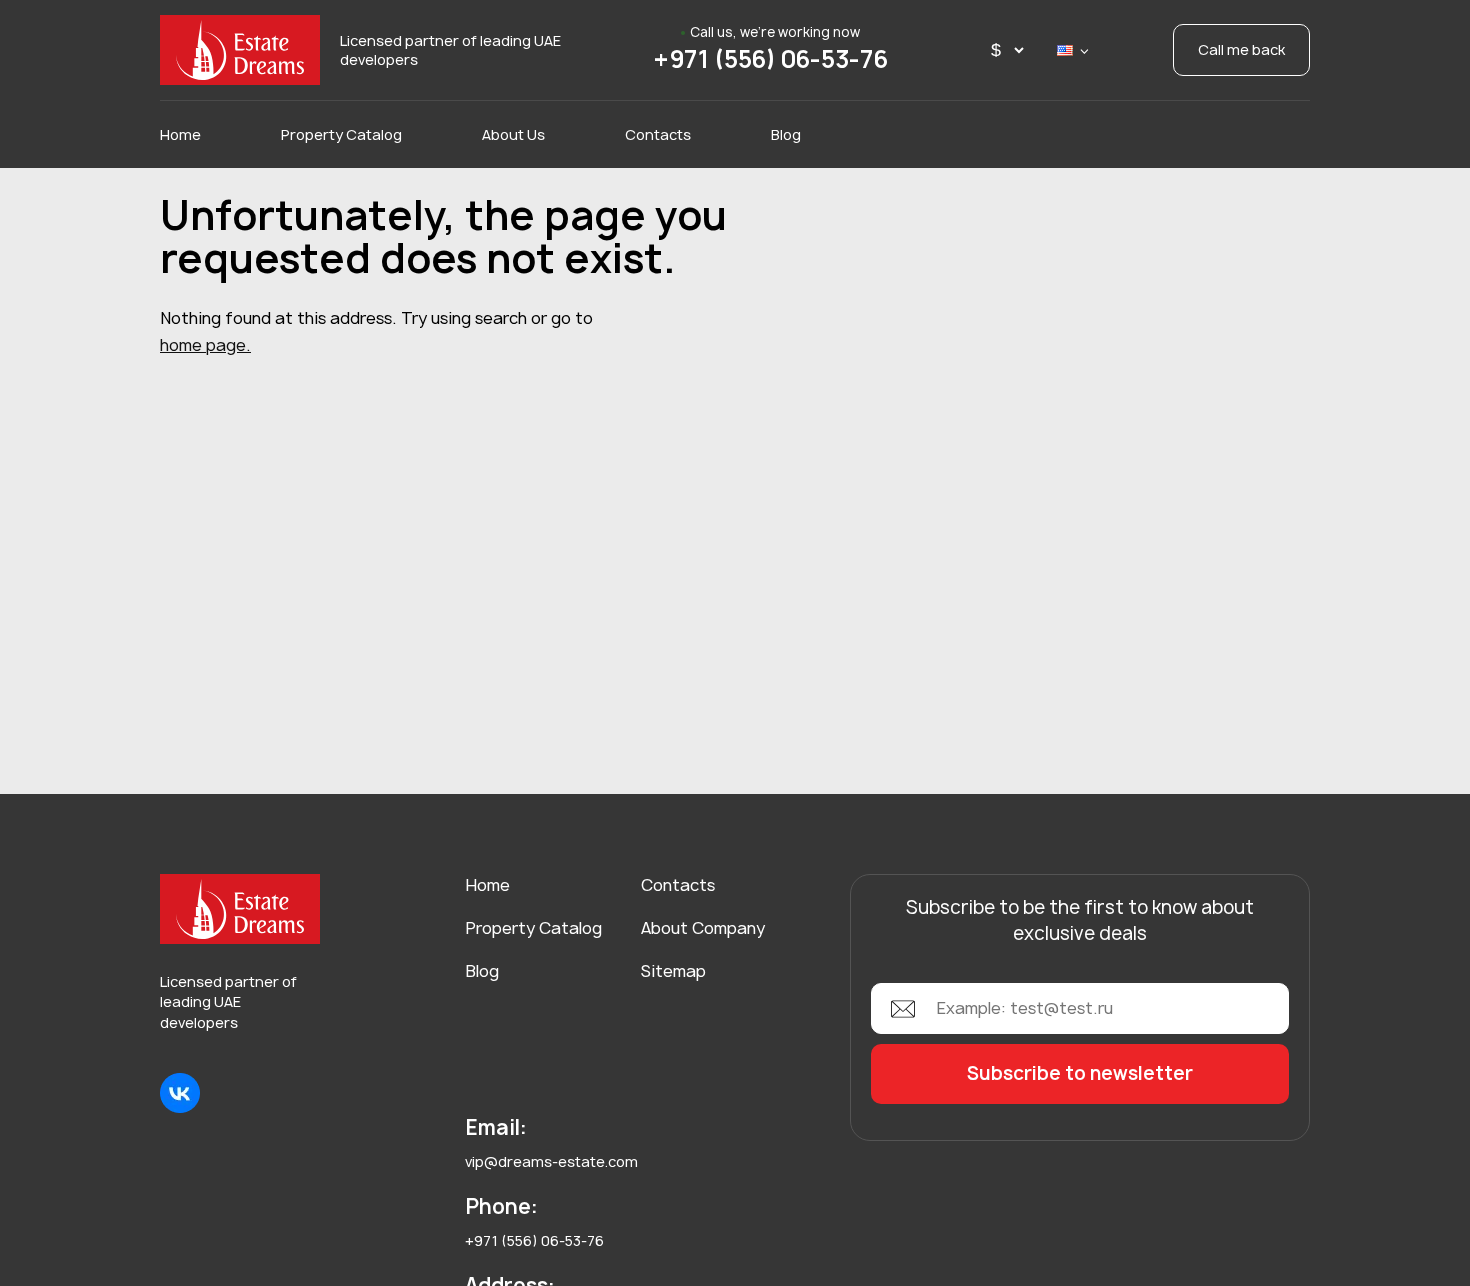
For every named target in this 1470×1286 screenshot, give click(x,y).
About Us (513, 134)
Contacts (658, 134)
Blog (786, 134)
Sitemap (673, 971)
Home (180, 134)
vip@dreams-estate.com (551, 1161)
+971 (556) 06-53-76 (771, 59)
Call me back (1241, 49)
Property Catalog (341, 134)
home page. (205, 345)
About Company (703, 928)
